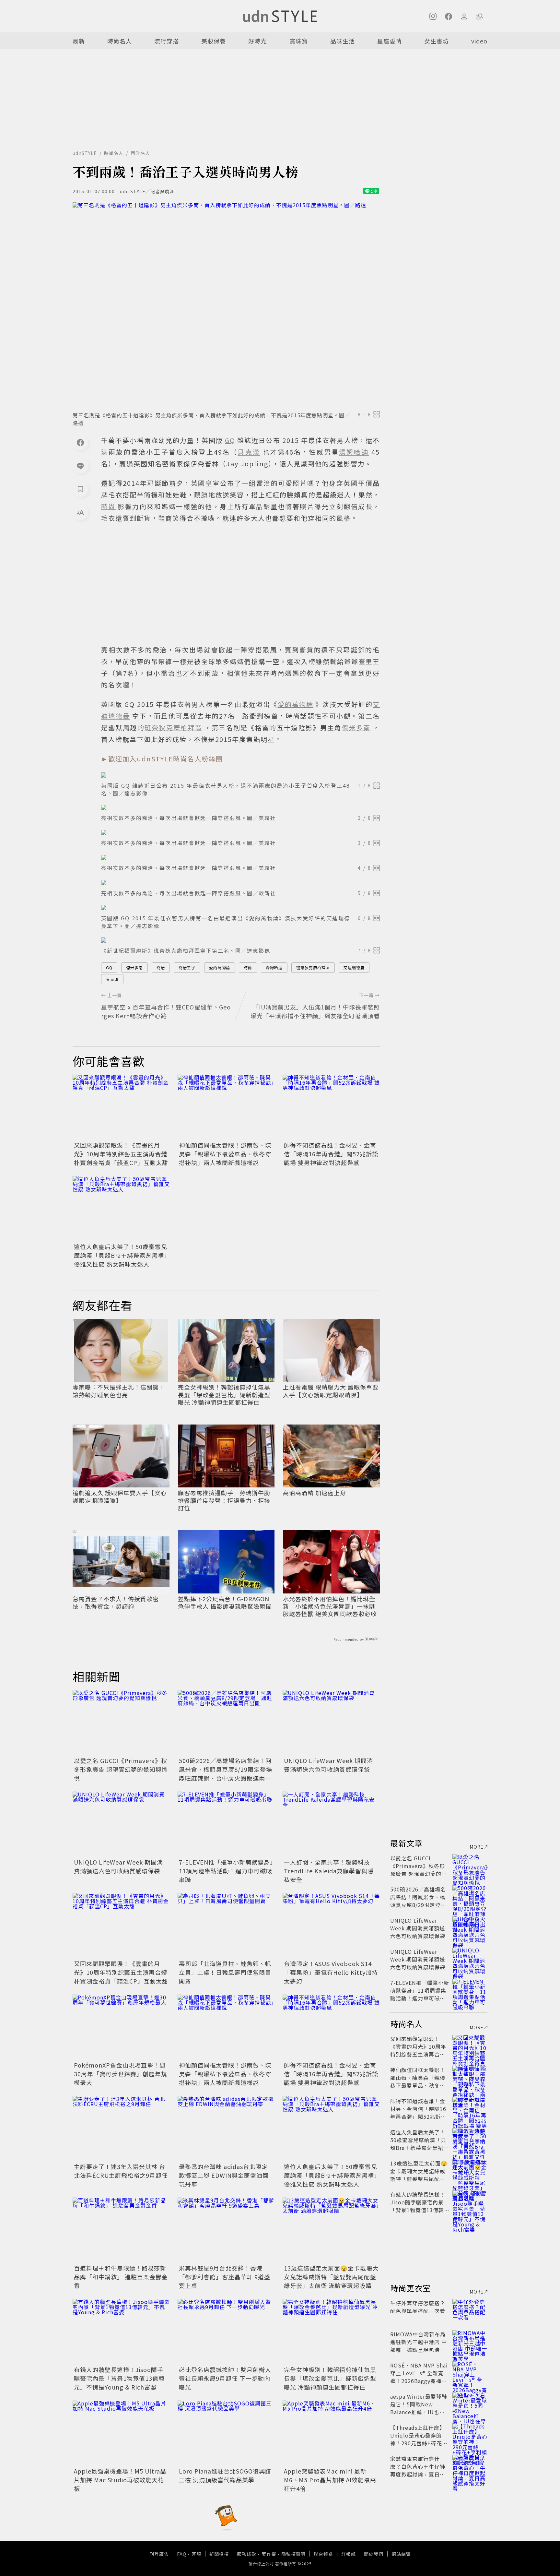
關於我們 (374, 2554)
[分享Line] (80, 466)
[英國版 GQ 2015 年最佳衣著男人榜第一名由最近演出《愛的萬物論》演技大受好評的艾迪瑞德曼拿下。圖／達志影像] (240, 908)
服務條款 (247, 2554)
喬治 (161, 967)
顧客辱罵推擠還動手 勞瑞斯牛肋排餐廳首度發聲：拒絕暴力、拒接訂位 (224, 1500)
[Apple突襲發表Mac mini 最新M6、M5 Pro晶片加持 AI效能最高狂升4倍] (331, 2433)
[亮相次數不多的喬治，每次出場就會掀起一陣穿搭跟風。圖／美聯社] (240, 807)
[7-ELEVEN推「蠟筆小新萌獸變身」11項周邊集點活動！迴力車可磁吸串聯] (226, 1824)
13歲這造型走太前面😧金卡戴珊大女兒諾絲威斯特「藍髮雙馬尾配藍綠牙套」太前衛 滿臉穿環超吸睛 (331, 2277)
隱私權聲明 (293, 2554)
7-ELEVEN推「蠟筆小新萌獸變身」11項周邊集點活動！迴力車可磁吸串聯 (226, 1871)
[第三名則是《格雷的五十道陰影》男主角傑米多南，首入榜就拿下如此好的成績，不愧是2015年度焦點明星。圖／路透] (226, 305)
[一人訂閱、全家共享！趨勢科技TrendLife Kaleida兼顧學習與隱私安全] (331, 1824)
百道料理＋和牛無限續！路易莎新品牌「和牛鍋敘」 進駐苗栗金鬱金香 (121, 2277)
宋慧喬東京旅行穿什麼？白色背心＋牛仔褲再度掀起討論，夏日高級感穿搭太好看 (418, 2470)
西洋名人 (140, 153)
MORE (477, 1847)
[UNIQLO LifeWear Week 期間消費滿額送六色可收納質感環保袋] (331, 1723)
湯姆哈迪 (274, 967)
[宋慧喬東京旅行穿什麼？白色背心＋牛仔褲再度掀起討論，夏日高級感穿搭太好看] (470, 2466)
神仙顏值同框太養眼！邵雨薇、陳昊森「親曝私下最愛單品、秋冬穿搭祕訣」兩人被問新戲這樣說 (225, 1154)
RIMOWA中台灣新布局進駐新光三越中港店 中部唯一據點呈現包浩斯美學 (419, 2346)
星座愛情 (390, 41)
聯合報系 (323, 2554)
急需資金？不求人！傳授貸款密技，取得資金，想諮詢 (116, 1603)
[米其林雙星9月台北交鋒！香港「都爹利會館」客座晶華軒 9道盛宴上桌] (226, 2230)
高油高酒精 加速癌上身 (315, 1493)
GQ (109, 967)
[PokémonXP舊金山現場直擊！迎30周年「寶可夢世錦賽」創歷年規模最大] (121, 2027)
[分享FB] (80, 442)
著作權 (269, 2554)
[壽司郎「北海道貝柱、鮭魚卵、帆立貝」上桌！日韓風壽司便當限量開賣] (226, 1926)
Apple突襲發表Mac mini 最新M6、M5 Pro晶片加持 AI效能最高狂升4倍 (330, 2480)
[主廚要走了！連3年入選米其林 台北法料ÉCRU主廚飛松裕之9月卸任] (121, 2129)
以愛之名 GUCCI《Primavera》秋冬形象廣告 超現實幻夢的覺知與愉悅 (121, 1769)
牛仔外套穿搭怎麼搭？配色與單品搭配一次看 (418, 2307)
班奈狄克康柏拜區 (313, 967)
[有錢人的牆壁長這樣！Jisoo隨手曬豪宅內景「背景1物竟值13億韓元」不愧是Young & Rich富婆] (121, 2332)
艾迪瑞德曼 (354, 967)
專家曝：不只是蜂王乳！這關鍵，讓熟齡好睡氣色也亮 (119, 1391)
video (479, 41)
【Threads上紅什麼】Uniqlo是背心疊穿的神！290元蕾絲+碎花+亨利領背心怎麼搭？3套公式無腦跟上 (418, 2443)
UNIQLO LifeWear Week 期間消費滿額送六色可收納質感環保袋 (328, 1765)
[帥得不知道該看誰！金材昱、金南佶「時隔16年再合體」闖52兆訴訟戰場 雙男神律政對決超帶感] (331, 1107)
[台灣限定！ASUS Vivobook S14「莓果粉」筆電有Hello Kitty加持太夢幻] (331, 1926)
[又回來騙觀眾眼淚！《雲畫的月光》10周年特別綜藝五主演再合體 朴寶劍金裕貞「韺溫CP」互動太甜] (121, 1107)
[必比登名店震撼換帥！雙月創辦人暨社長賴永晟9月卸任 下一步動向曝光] (226, 2332)
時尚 (248, 967)
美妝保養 (214, 41)
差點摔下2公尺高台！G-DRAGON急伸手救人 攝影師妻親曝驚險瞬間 (225, 1603)
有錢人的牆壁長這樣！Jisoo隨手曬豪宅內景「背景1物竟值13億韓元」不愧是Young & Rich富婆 (119, 2378)
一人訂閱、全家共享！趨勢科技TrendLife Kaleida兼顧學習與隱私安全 (329, 1871)
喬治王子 (187, 967)
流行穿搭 (167, 41)
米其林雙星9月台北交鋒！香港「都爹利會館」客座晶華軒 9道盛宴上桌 (225, 2277)
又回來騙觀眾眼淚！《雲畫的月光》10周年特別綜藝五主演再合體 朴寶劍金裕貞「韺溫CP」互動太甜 (121, 1154)
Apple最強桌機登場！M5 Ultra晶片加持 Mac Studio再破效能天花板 (120, 2480)
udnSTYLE (85, 153)
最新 (79, 41)
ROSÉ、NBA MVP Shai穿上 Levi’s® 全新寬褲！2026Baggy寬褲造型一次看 (419, 2377)
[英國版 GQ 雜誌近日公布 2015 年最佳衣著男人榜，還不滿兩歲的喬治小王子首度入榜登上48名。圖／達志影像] (240, 775)
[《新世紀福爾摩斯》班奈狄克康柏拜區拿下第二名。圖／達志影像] (240, 940)
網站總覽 (401, 2554)
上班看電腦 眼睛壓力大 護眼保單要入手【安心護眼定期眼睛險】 (331, 1391)
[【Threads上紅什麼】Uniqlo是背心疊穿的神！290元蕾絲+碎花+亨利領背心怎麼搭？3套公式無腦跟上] (470, 2435)
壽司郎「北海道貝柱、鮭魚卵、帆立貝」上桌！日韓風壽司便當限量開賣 (225, 1972)
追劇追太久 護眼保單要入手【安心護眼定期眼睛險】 (120, 1497)
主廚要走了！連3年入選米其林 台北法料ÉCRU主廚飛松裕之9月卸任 (121, 2171)
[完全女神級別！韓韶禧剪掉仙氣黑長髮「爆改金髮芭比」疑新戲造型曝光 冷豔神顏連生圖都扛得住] (331, 2332)
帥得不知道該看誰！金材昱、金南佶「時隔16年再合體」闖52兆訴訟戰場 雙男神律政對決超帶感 (331, 1154)
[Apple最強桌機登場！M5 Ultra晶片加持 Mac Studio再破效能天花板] (121, 2433)
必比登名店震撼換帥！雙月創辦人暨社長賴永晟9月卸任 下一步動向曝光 (225, 2378)
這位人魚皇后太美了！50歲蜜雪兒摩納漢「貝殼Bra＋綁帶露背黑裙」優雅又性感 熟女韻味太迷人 (121, 1255)
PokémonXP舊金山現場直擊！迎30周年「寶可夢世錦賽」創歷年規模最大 (121, 2074)
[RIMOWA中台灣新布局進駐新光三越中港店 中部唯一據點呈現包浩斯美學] (470, 2342)
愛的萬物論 (220, 967)
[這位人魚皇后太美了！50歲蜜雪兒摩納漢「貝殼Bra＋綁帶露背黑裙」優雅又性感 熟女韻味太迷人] (121, 1209)
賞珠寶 (299, 41)
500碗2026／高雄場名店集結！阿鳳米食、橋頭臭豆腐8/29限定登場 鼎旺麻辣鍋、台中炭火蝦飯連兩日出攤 (229, 1774)
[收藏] (80, 489)
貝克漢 (112, 979)
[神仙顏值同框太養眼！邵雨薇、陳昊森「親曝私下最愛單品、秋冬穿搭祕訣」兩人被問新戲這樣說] (226, 1107)
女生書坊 (437, 41)
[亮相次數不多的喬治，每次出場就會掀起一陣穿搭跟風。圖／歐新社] (240, 883)
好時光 (257, 41)
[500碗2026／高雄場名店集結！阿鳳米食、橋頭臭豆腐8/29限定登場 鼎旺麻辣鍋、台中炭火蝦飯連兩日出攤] (226, 1723)
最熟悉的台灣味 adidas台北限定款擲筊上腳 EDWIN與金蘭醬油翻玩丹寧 (224, 2175)
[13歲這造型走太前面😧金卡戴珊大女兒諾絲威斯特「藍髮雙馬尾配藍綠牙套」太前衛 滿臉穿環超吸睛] (331, 2230)
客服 (196, 2554)
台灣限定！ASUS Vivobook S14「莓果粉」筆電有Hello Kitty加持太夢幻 (331, 1972)
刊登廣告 (159, 2554)
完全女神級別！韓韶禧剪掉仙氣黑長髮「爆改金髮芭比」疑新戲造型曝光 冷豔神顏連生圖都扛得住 (224, 1395)
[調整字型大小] (80, 512)
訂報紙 (349, 2554)
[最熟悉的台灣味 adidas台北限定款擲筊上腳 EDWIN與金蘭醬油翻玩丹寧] (226, 2129)
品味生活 (343, 41)
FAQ (182, 2554)
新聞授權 (219, 2554)
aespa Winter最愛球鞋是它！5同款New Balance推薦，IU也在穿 (419, 2408)
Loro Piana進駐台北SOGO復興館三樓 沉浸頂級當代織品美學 (225, 2475)
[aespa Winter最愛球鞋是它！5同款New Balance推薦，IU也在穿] (470, 2404)
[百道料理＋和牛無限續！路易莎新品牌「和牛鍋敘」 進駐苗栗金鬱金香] (121, 2230)
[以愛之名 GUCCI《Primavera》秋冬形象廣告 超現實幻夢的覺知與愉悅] (121, 1723)
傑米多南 (134, 967)
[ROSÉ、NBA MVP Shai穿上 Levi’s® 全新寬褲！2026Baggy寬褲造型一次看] (470, 2373)
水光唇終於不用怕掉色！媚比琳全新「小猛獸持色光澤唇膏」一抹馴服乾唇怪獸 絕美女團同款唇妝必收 (330, 1606)
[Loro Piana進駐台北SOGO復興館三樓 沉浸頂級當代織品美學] (226, 2433)
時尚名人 (120, 41)
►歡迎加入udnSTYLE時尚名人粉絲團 (162, 759)
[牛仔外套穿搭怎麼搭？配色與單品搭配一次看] (470, 2311)
